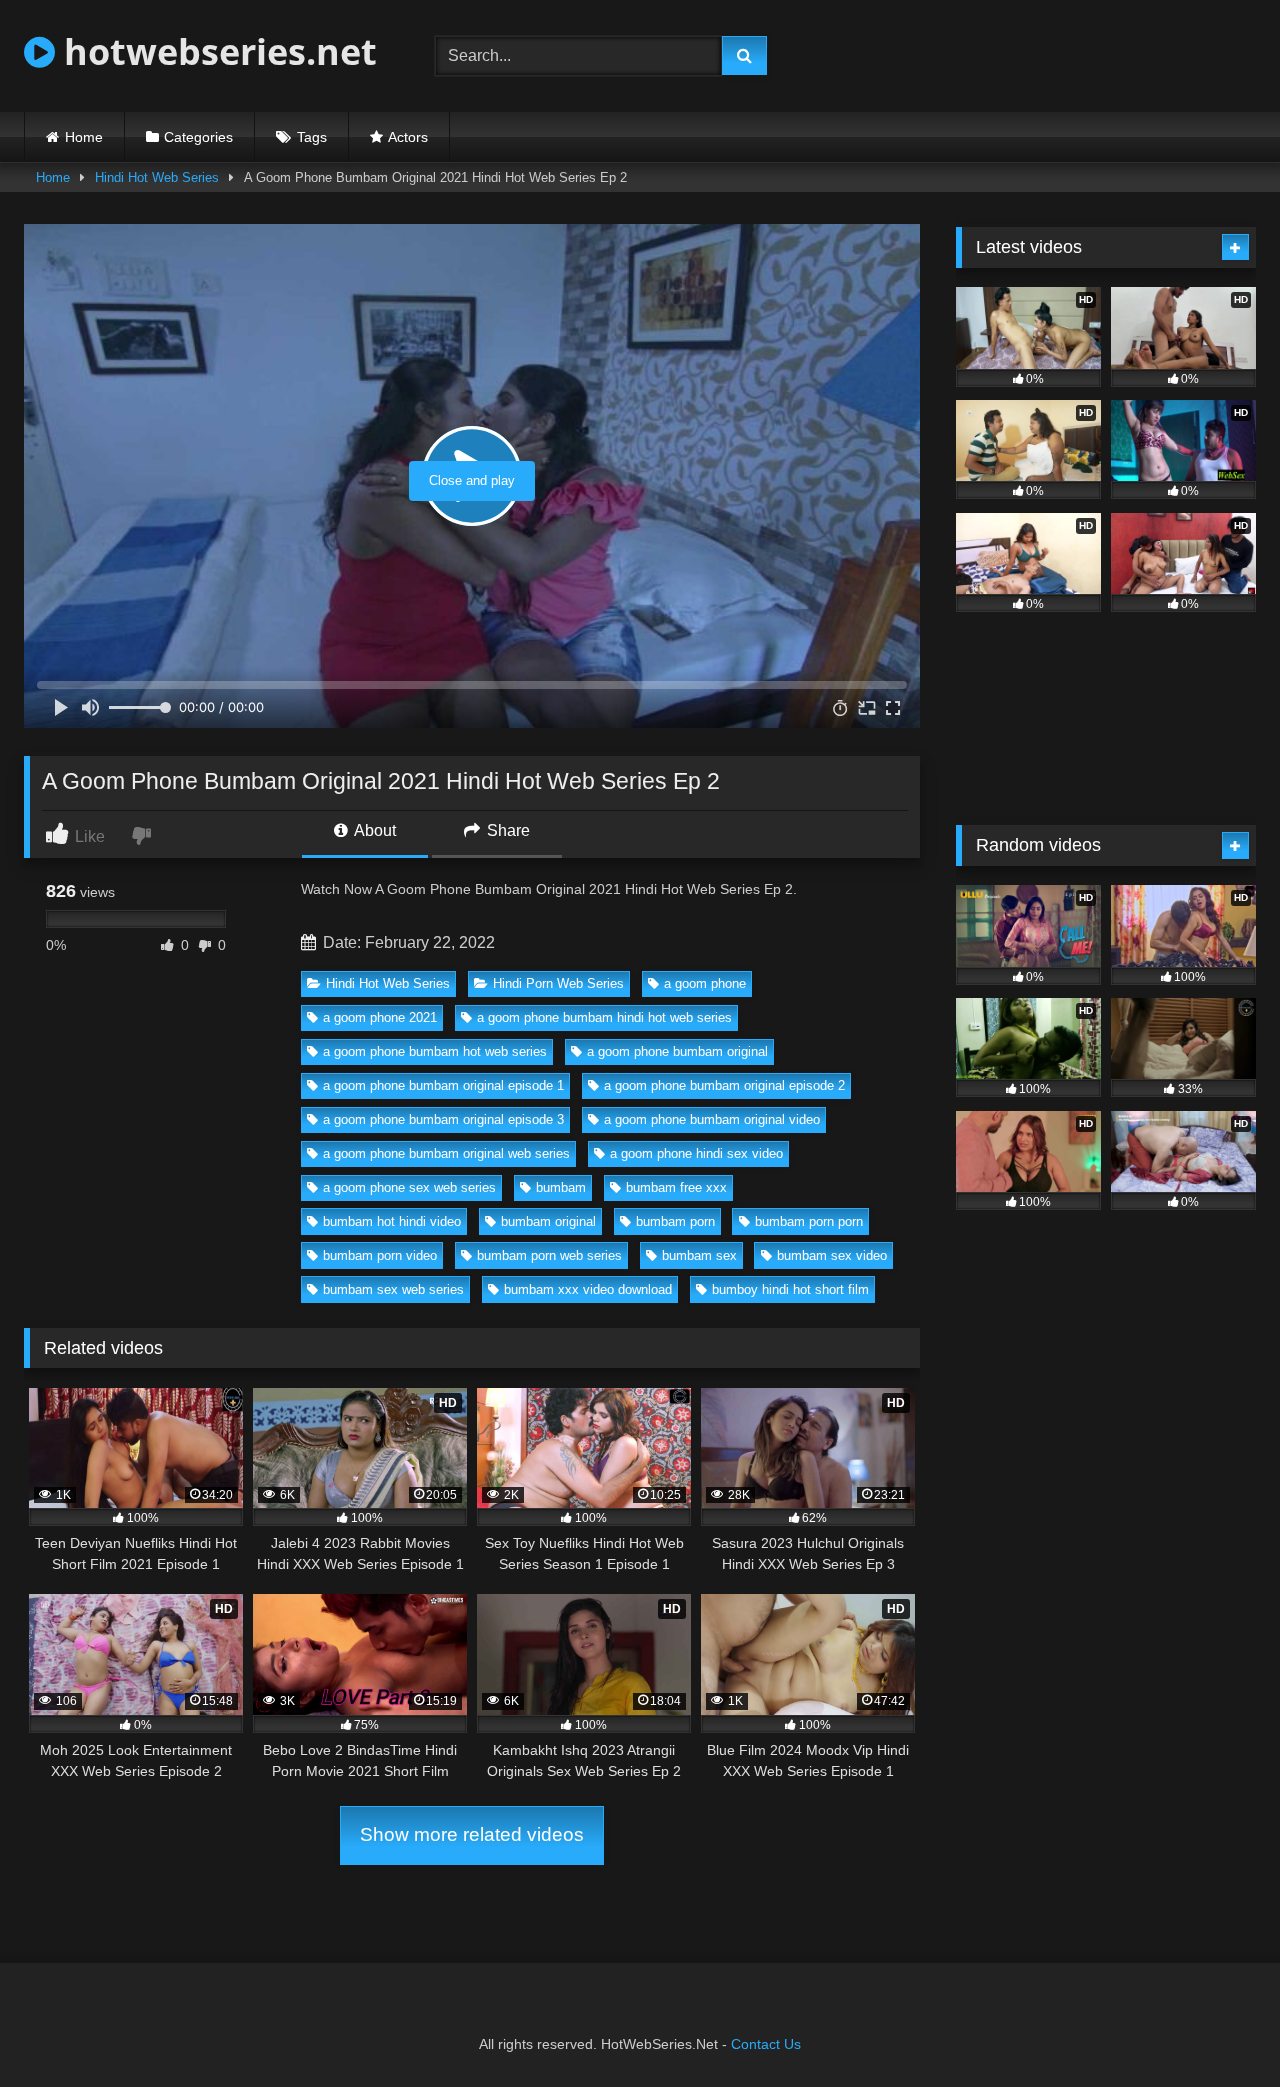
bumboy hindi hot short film (790, 1289)
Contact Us (766, 2044)
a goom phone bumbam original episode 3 (443, 1119)
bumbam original (548, 1221)
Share (506, 830)
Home (84, 137)
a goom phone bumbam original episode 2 (724, 1085)
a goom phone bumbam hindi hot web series (604, 1017)
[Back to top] (1218, 2027)
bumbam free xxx (676, 1187)
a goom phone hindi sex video (696, 1153)
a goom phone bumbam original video (712, 1119)
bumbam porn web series (549, 1255)
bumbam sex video (832, 1255)
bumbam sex (699, 1255)
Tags (312, 137)
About (373, 830)
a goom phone (705, 983)
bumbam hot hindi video (392, 1221)
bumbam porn (675, 1221)
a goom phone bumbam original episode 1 (443, 1085)
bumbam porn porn (809, 1221)
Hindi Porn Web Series (558, 983)
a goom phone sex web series (409, 1187)
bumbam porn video (380, 1255)
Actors (408, 137)
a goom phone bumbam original (677, 1051)
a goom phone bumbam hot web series (435, 1051)
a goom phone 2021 (380, 1017)
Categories (198, 137)
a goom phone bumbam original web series (446, 1153)
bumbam (561, 1187)
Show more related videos (472, 1834)
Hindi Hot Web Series (157, 177)
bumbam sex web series (393, 1289)
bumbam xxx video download (588, 1289)
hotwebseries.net (216, 51)
